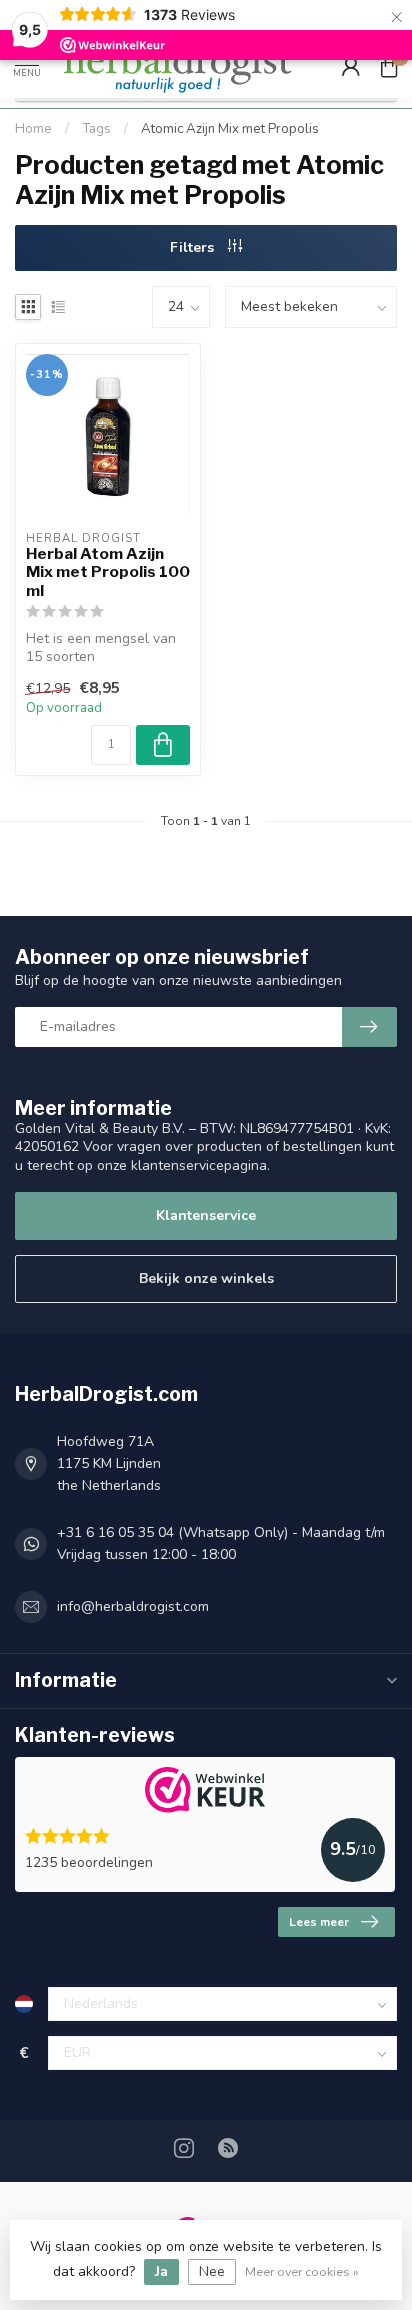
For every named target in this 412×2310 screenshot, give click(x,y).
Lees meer (319, 1922)
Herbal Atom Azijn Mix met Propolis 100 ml (108, 572)
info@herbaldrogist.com (133, 1606)
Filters (194, 247)
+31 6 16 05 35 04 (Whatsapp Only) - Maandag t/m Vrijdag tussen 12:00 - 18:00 (221, 1543)
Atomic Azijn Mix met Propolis (230, 129)
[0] (389, 66)
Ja (161, 2271)
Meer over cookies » (302, 2271)
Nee (212, 2271)
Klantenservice (206, 1215)
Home (33, 129)
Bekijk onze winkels (206, 1278)
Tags (96, 129)
